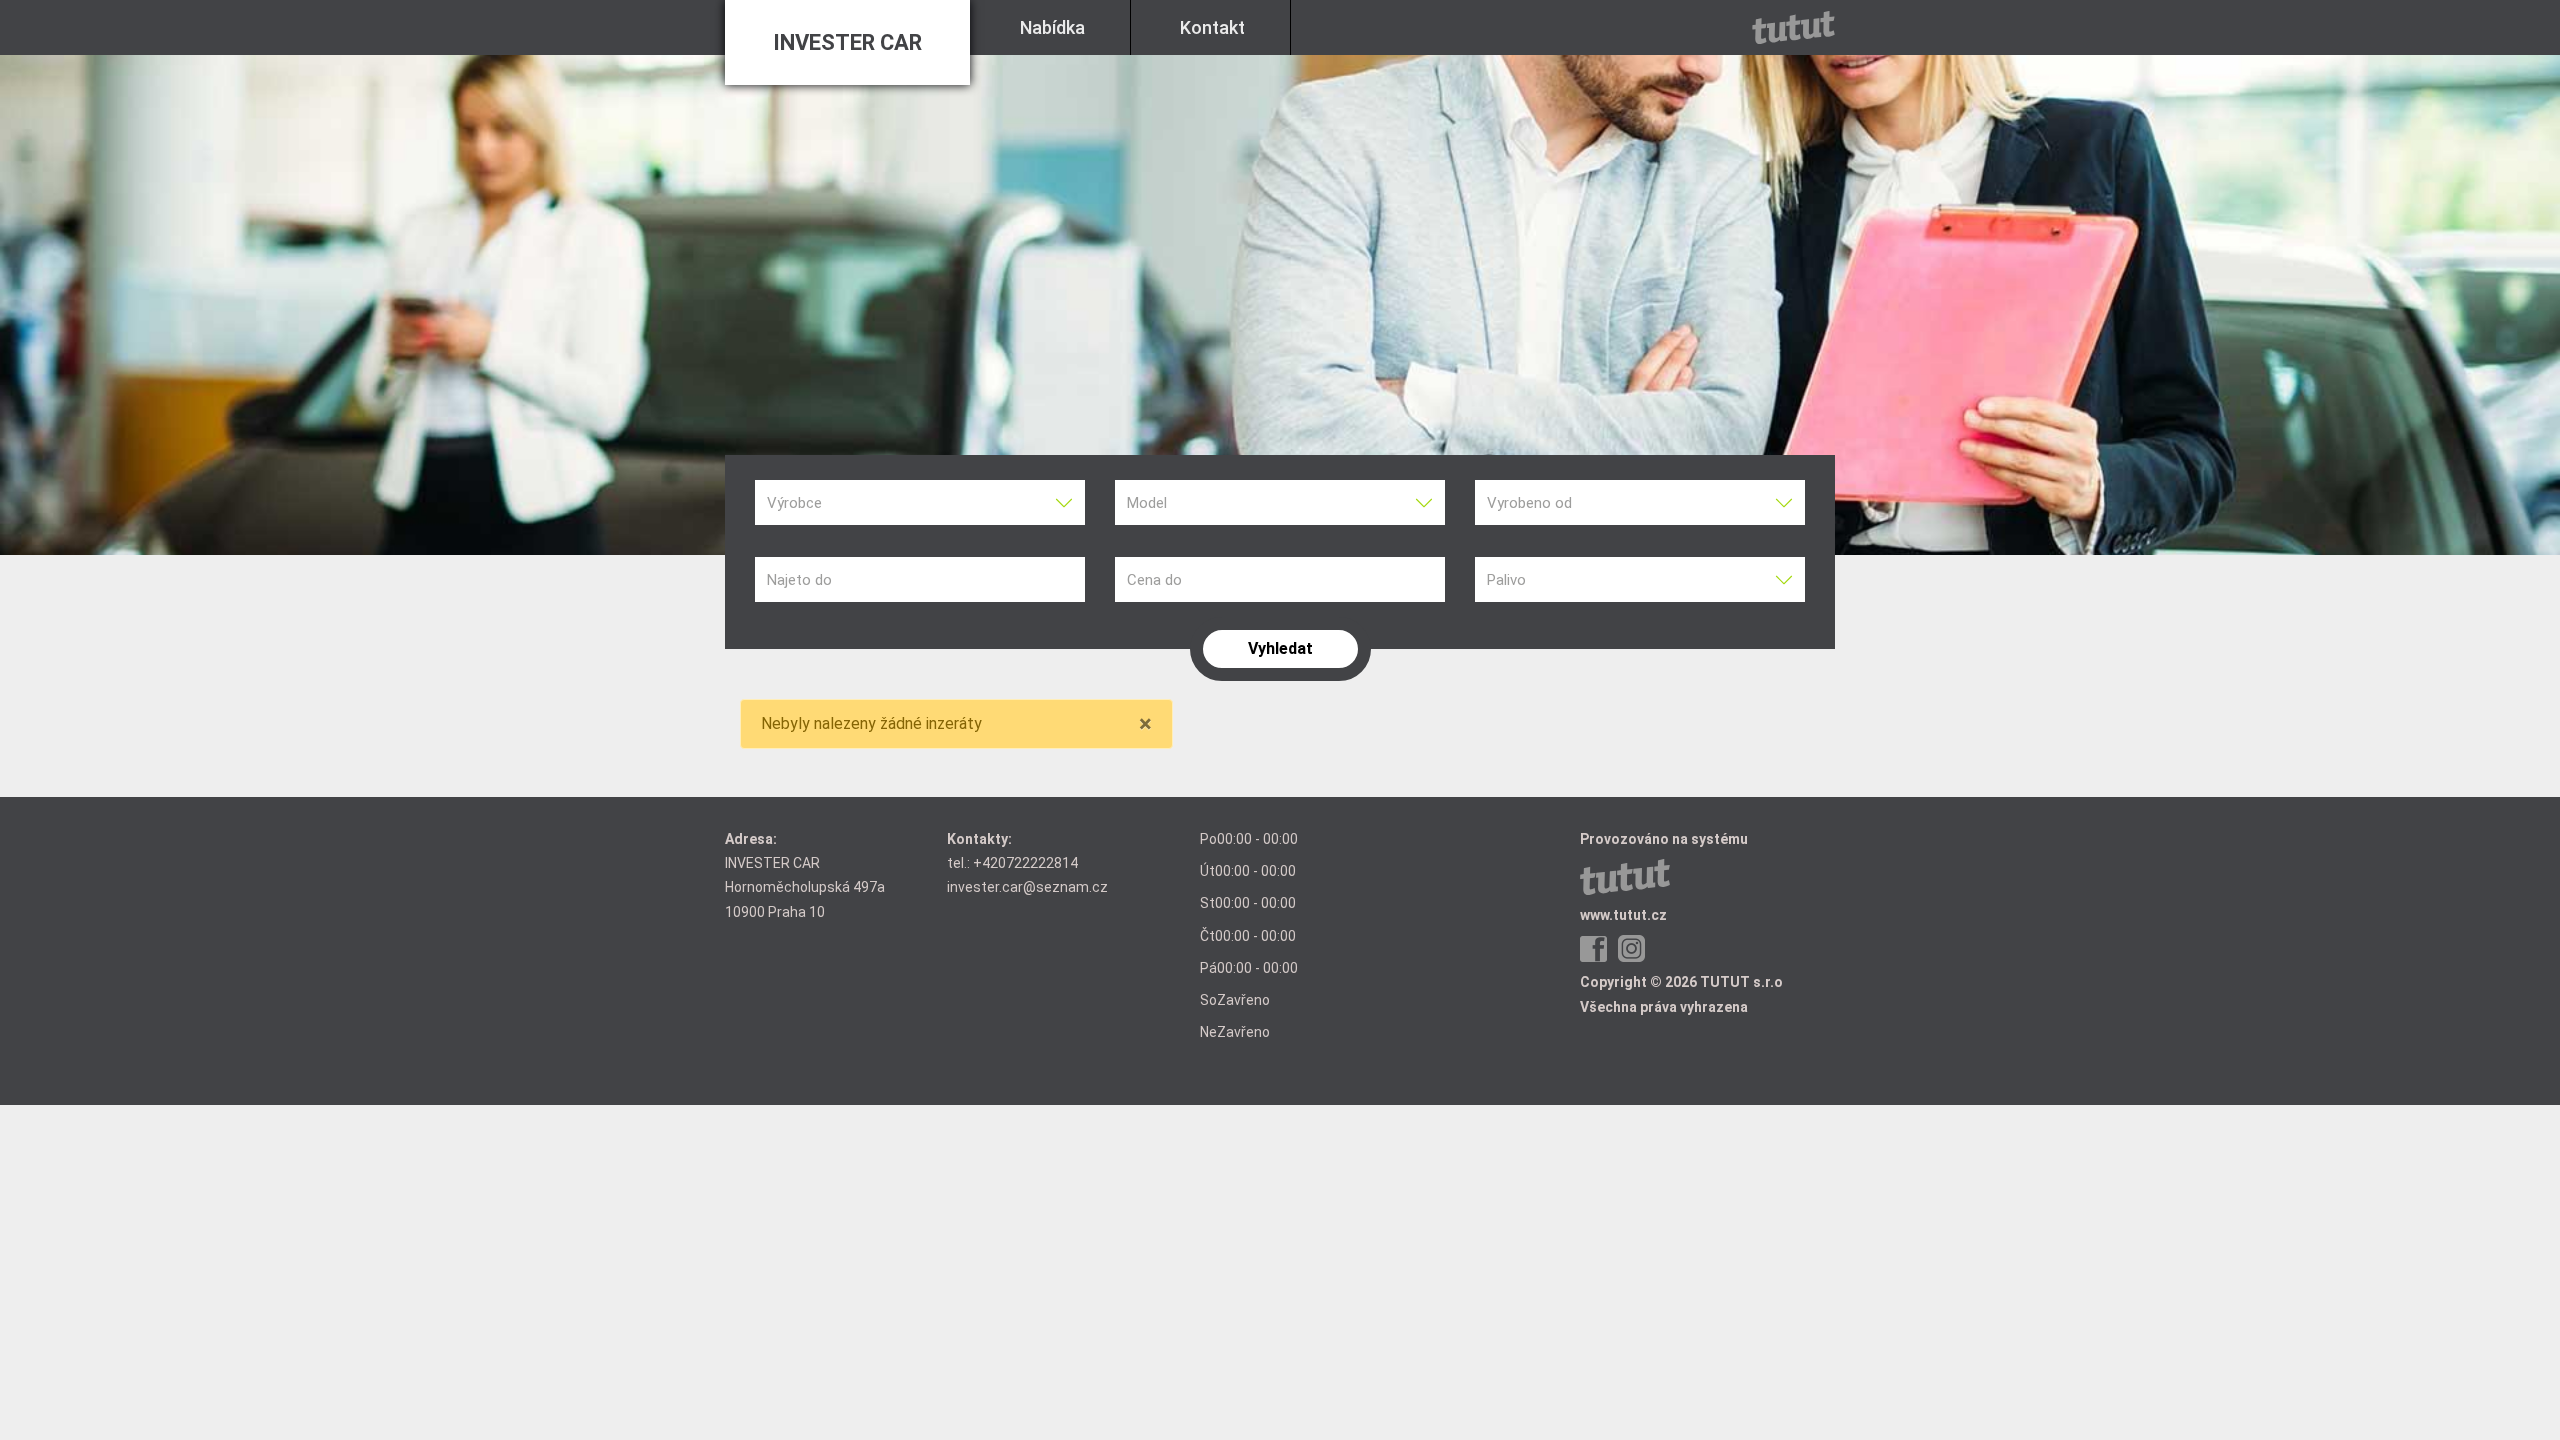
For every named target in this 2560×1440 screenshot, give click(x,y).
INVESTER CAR (847, 42)
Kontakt (1212, 27)
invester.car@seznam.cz (1027, 887)
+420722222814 (1025, 863)
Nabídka (1052, 27)
